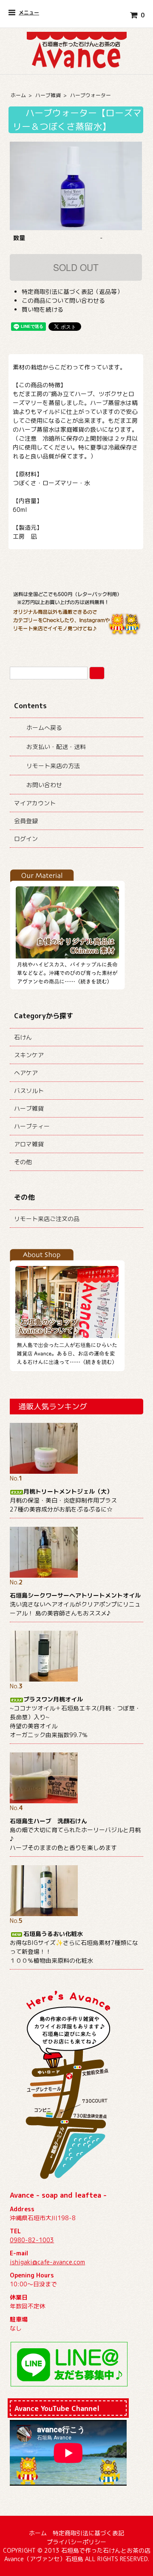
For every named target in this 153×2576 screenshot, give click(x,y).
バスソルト (29, 1091)
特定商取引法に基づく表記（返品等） (72, 292)
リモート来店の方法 (53, 766)
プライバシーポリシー (76, 2542)
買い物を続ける (42, 309)
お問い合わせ (44, 785)
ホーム (18, 95)
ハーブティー (32, 1126)
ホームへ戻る (44, 728)
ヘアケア (26, 1073)
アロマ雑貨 (29, 1144)
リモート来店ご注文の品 (47, 1219)
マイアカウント (35, 803)
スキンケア (29, 1055)
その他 (23, 1162)
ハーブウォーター (91, 95)
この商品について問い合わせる (63, 300)
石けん (23, 1037)
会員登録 (26, 821)
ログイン (26, 839)
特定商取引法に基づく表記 (88, 2533)
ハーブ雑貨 (48, 95)
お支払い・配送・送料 (56, 747)
